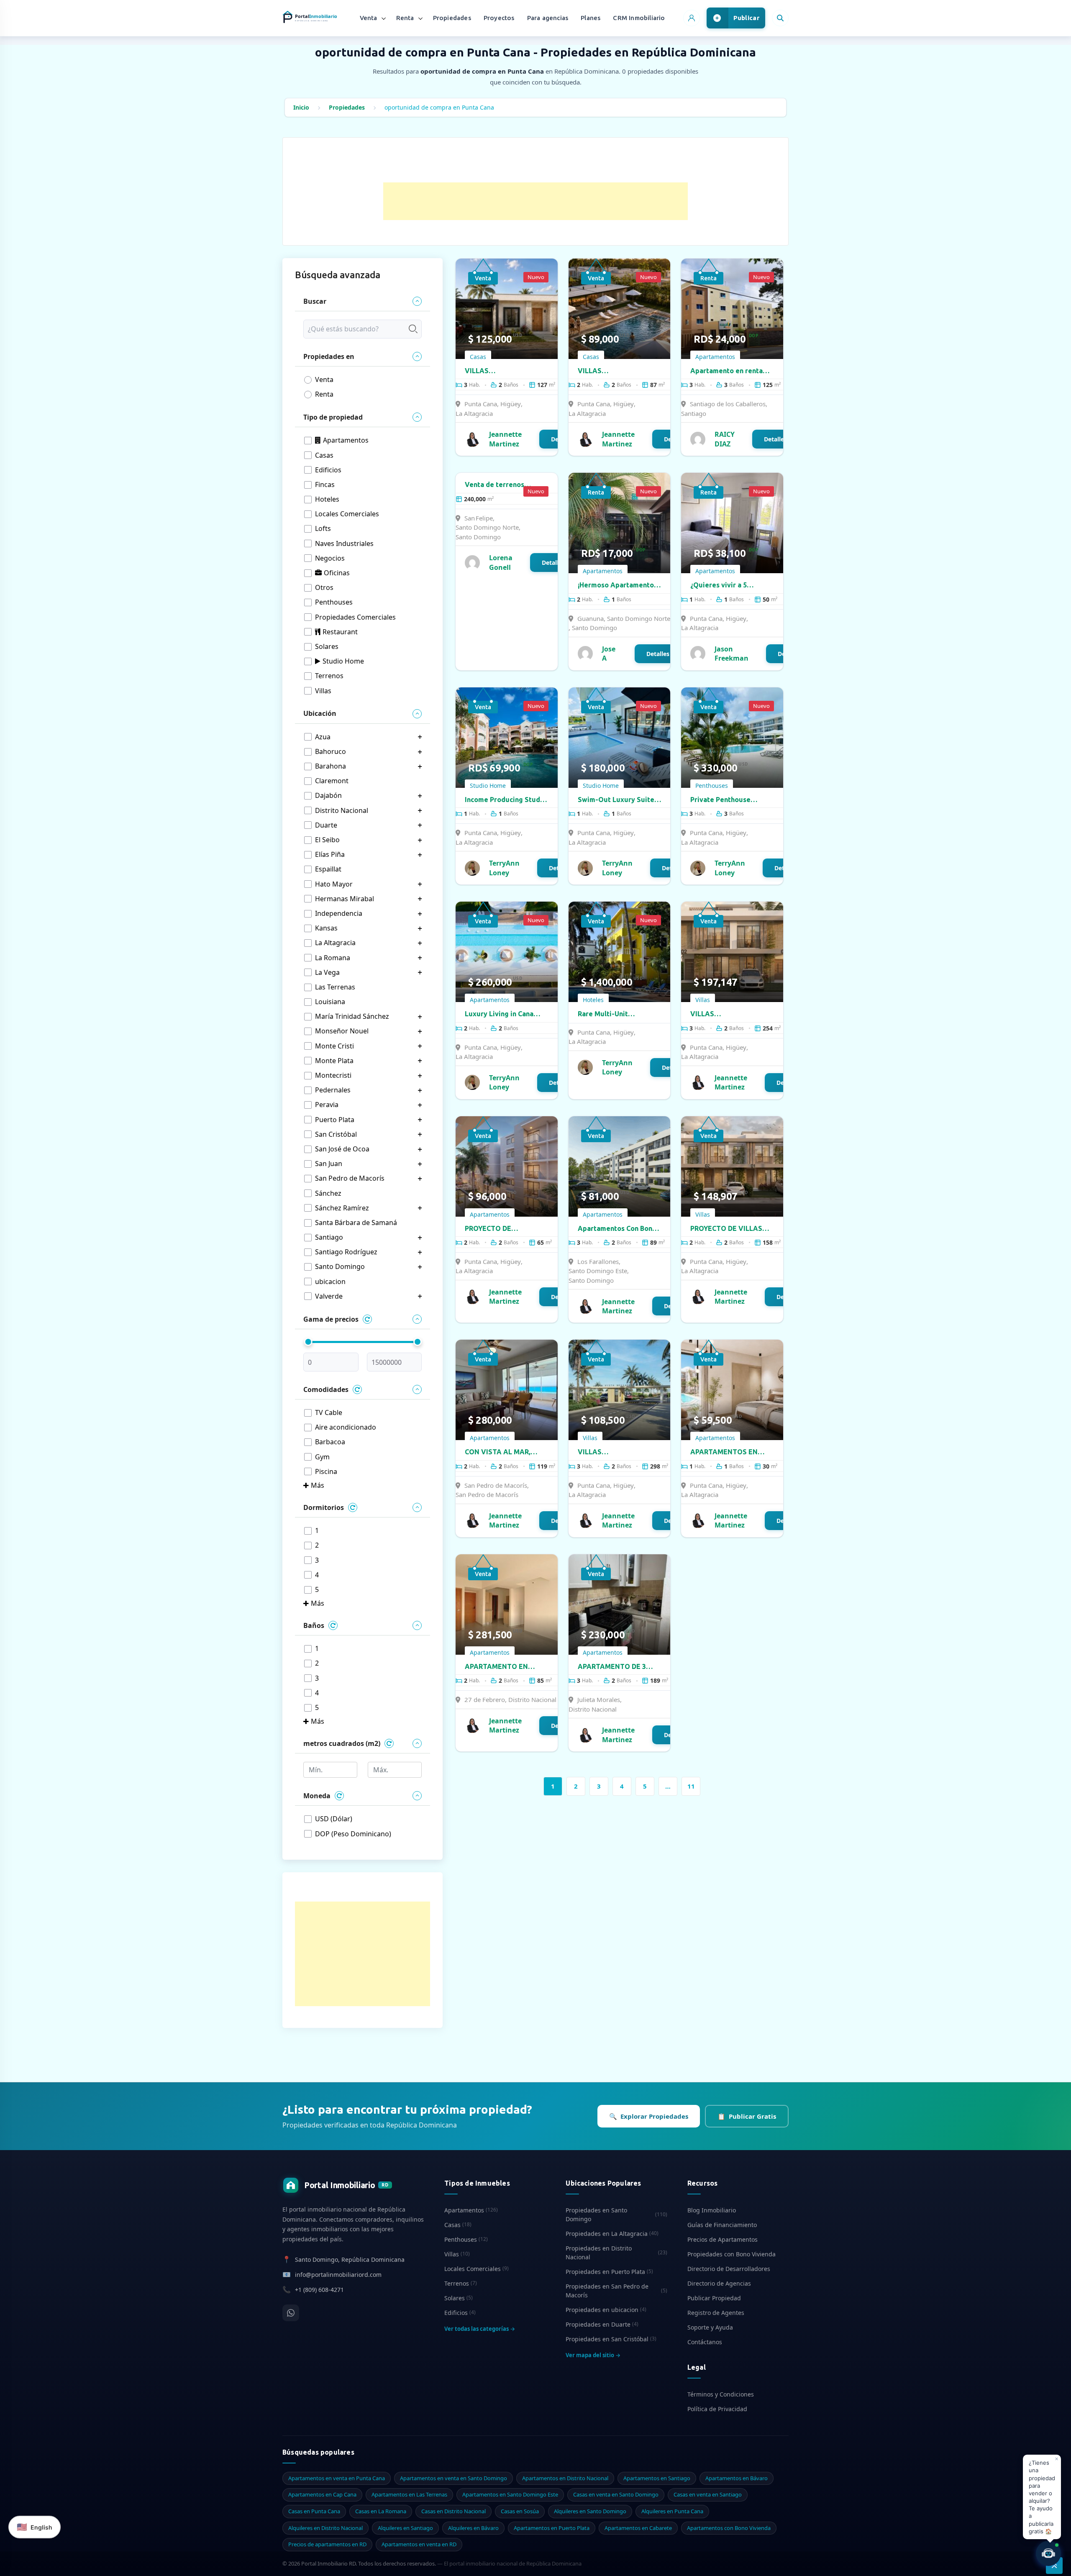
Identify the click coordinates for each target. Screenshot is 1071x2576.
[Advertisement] (535, 201)
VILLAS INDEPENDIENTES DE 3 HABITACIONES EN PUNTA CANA (502, 371)
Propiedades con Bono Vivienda (732, 2254)
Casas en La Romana (381, 2511)
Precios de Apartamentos (723, 2239)
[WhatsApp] (291, 2313)
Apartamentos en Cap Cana (322, 2494)
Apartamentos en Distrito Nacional (565, 2478)
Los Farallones (598, 1261)
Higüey (511, 404)
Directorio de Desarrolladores (729, 2269)
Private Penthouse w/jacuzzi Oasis (720, 800)
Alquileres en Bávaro (473, 2528)
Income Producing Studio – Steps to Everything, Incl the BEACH (506, 800)
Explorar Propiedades (649, 2116)
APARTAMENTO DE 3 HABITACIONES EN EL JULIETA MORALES (613, 1667)
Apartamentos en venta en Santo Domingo (454, 2478)
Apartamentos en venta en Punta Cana (337, 2478)
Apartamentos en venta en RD (419, 2544)
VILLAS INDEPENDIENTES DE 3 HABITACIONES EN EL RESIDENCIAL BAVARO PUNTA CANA (727, 1014)
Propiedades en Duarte (602, 2324)
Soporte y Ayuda (710, 2327)
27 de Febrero (485, 1699)
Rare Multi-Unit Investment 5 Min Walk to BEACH (619, 1014)
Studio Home (488, 786)
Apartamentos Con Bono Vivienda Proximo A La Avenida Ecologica (617, 1229)
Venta (369, 18)
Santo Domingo (478, 537)
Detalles (775, 439)
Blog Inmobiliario (712, 2210)
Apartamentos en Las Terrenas (409, 2494)
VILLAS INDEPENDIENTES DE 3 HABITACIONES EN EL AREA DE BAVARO (615, 1452)
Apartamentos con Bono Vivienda (729, 2528)
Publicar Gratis (747, 2116)
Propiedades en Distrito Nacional (616, 2253)
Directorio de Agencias (719, 2283)
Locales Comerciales (477, 2269)
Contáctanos (705, 2342)
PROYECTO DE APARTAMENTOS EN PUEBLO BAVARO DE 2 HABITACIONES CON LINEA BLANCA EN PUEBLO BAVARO (501, 1229)
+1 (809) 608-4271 (319, 2290)
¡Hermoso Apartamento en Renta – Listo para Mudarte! (616, 585)
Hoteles (593, 1000)
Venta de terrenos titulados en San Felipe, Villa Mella (503, 485)
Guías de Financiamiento (722, 2225)
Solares (459, 2298)
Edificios (460, 2313)
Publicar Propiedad (714, 2298)
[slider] (308, 1342)
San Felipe (479, 518)
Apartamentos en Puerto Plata (552, 2528)
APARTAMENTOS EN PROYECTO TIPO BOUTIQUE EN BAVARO (728, 1452)
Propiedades (452, 18)
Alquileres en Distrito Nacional (325, 2528)
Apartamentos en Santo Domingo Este (510, 2494)
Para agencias (548, 18)
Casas (478, 357)
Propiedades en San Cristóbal (611, 2339)
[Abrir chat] (1048, 2553)
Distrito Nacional (532, 1699)
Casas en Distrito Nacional (454, 2511)
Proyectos (499, 18)
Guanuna (591, 618)
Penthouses (712, 786)
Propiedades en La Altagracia (612, 2234)
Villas (703, 1000)
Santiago (694, 413)
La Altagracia (474, 413)
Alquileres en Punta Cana (672, 2511)
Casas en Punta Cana (314, 2511)
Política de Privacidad (717, 2409)
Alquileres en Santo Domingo (590, 2511)
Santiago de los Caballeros (728, 404)
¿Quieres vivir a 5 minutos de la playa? (723, 585)
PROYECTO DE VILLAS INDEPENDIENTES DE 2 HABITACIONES (727, 1229)
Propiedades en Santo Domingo (616, 2215)
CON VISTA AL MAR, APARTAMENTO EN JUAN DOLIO (506, 1452)
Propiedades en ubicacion (606, 2310)
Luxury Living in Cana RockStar (499, 1014)
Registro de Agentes (716, 2313)
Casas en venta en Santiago (708, 2494)
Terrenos (461, 2283)
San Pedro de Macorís (496, 1485)
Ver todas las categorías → (480, 2329)
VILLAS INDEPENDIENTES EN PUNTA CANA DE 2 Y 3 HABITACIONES (613, 371)
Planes (591, 18)
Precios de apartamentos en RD (327, 2544)
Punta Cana (481, 404)
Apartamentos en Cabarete (638, 2528)
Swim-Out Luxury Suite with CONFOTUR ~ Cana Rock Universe (616, 800)
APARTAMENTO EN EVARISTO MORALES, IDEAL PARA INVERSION (504, 1667)
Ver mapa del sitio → (593, 2355)
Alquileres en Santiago (405, 2528)
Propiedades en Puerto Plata (609, 2272)
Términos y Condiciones (721, 2394)
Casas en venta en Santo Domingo (616, 2494)
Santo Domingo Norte (487, 527)
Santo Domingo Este (598, 1271)
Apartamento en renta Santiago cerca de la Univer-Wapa (726, 371)
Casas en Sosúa (520, 2511)
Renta (405, 18)
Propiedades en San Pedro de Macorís (616, 2291)
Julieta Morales (599, 1699)
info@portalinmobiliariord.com (338, 2275)
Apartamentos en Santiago (657, 2478)
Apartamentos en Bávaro (737, 2478)
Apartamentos (715, 357)
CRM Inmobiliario (639, 18)
